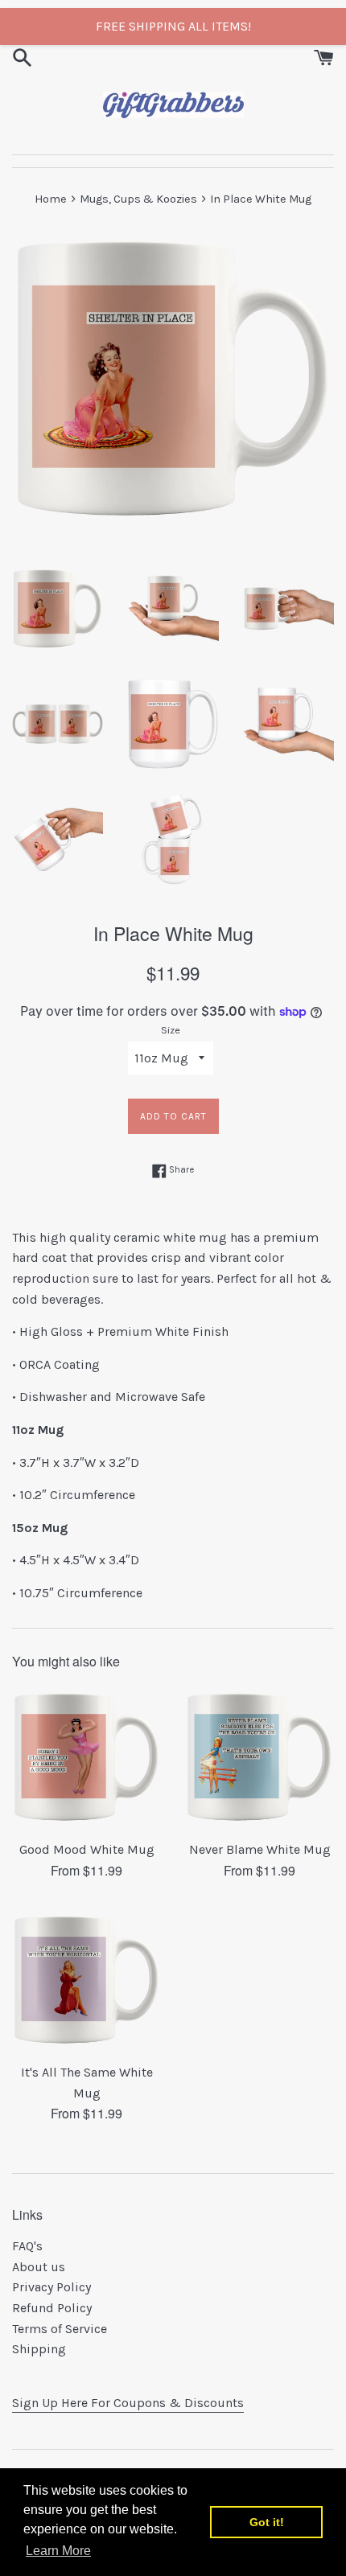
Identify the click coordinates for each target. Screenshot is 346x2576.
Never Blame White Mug (260, 1849)
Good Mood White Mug (87, 1849)
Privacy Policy (51, 2287)
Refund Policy (52, 2308)
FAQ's (27, 2246)
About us (39, 2267)
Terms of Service (60, 2329)
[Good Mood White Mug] (86, 1757)
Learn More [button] (58, 2551)
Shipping (39, 2349)
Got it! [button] (267, 2522)
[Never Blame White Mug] (259, 1757)
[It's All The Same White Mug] (86, 1980)
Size (171, 1030)
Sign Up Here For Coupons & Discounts (128, 2403)
